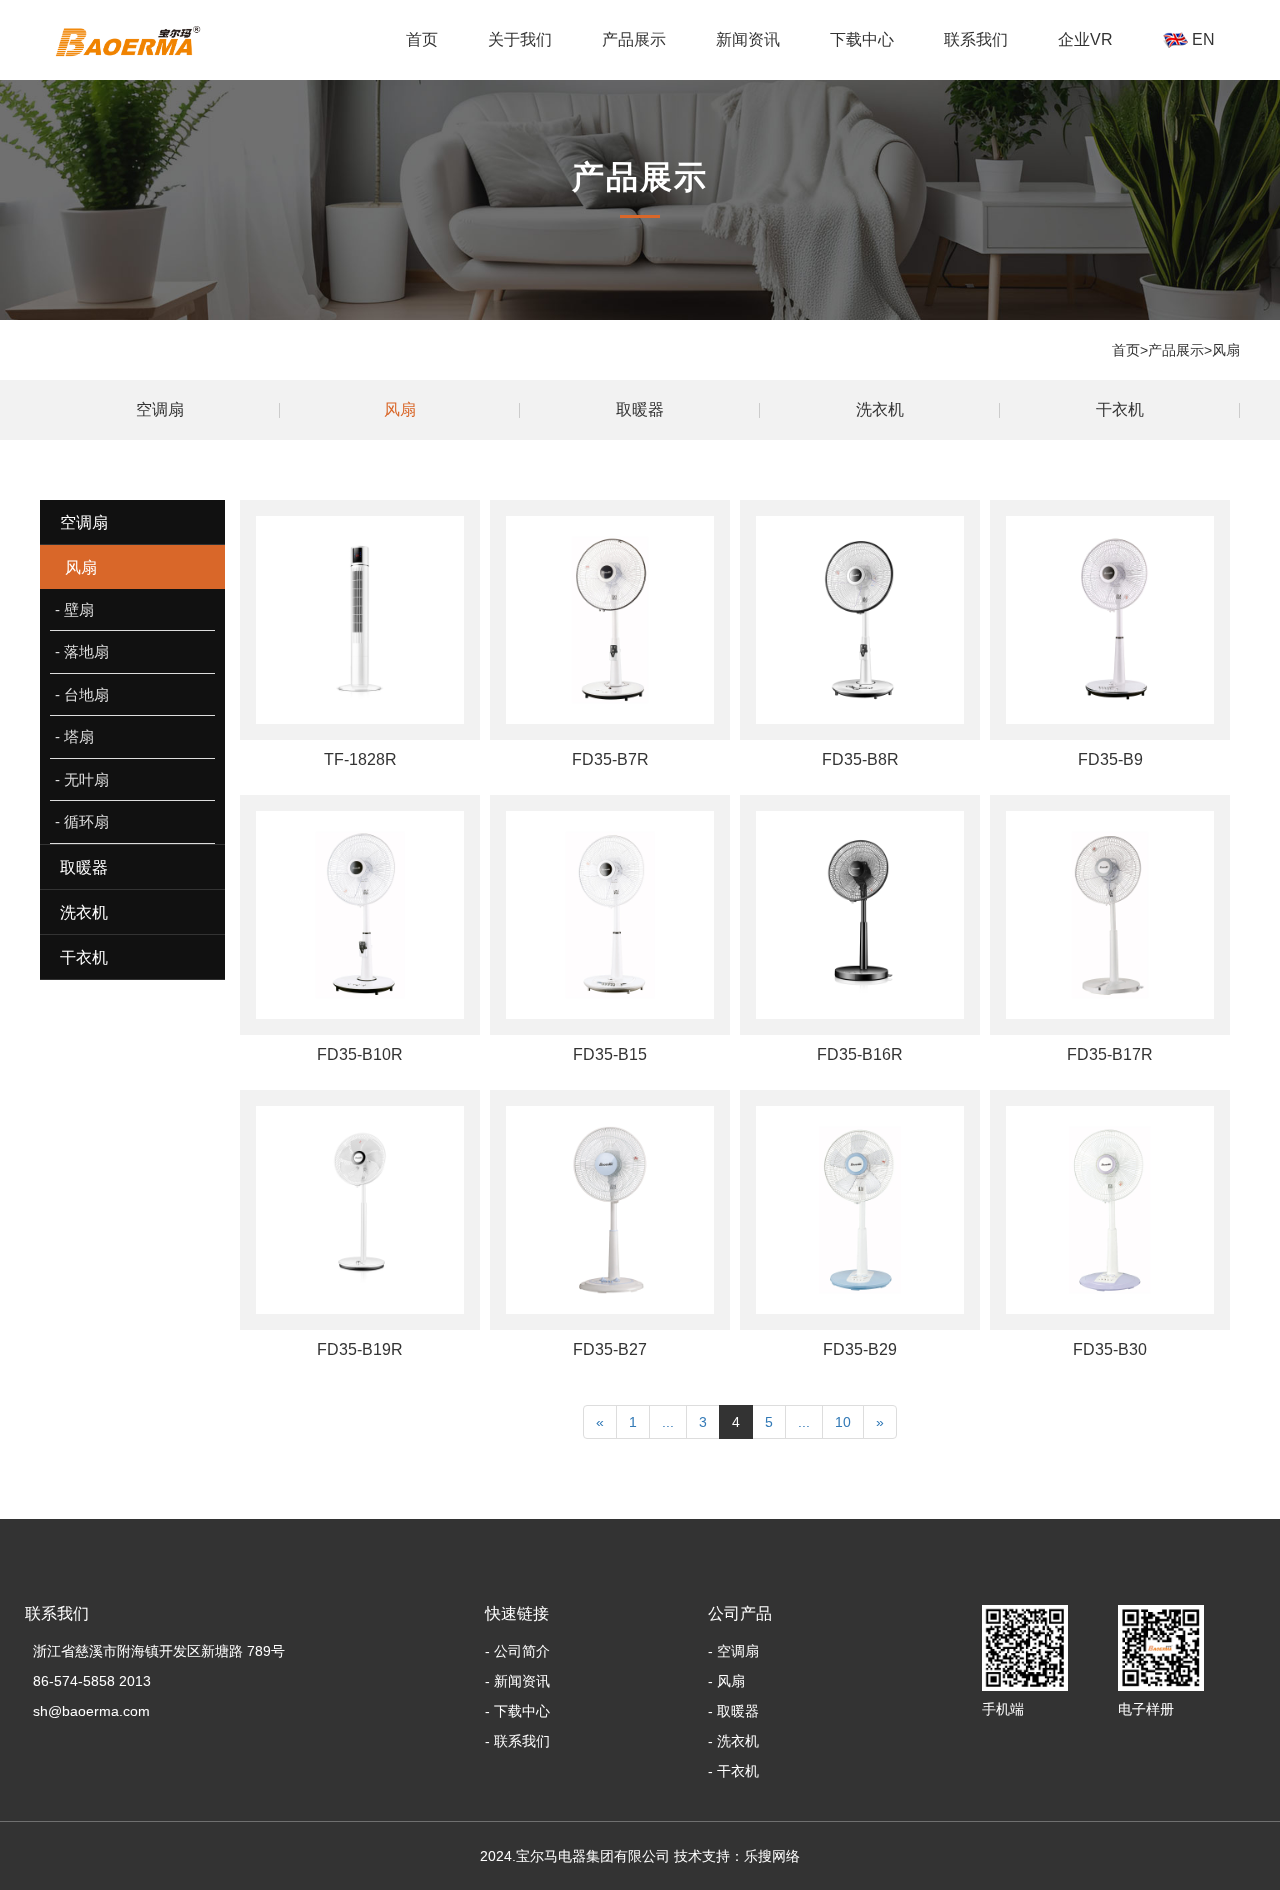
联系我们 (976, 39)
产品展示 (634, 39)
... (668, 1422)
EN (1201, 39)
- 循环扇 (82, 821)
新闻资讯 (748, 39)
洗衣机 (880, 409)
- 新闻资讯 (517, 1681)
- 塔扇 (74, 736)
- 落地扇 (82, 651)
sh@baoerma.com (87, 1711)
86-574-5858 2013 (88, 1681)
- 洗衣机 (733, 1741)
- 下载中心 (517, 1711)
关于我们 (520, 39)
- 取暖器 (733, 1711)
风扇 (1226, 350)
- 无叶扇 (82, 779)
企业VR (1085, 39)
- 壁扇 (74, 609)
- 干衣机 (733, 1771)
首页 (422, 39)
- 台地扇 (82, 694)
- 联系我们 (517, 1741)
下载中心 (862, 39)
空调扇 (160, 409)
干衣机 (634, 87)
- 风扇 (726, 1681)
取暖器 (640, 409)
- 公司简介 (517, 1651)
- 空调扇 (733, 1651)
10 (843, 1422)
